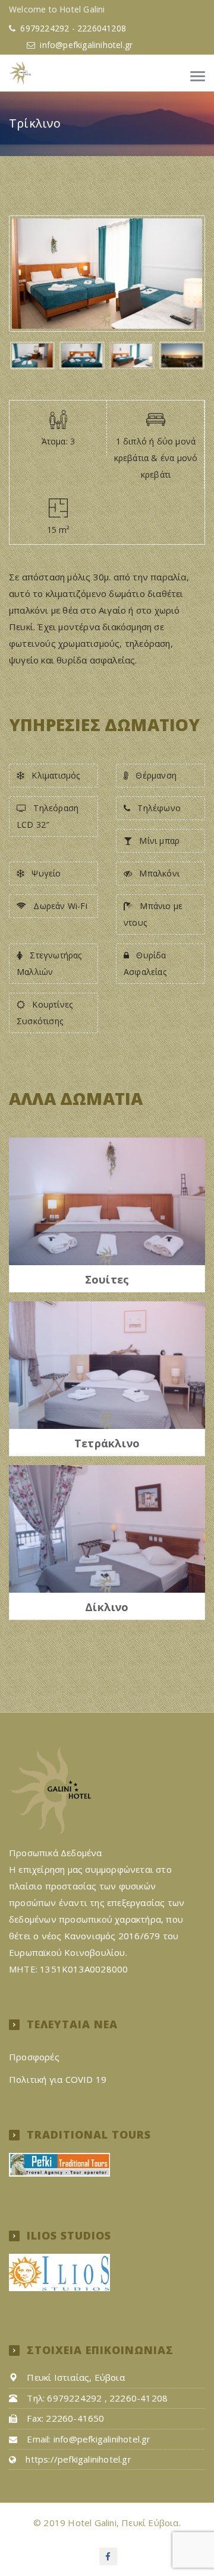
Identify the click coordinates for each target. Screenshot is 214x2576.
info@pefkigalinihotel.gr (86, 45)
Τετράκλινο (107, 1444)
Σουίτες (107, 1280)
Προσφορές (34, 2057)
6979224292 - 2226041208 (72, 28)
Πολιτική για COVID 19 (58, 2079)
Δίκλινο (107, 1608)
